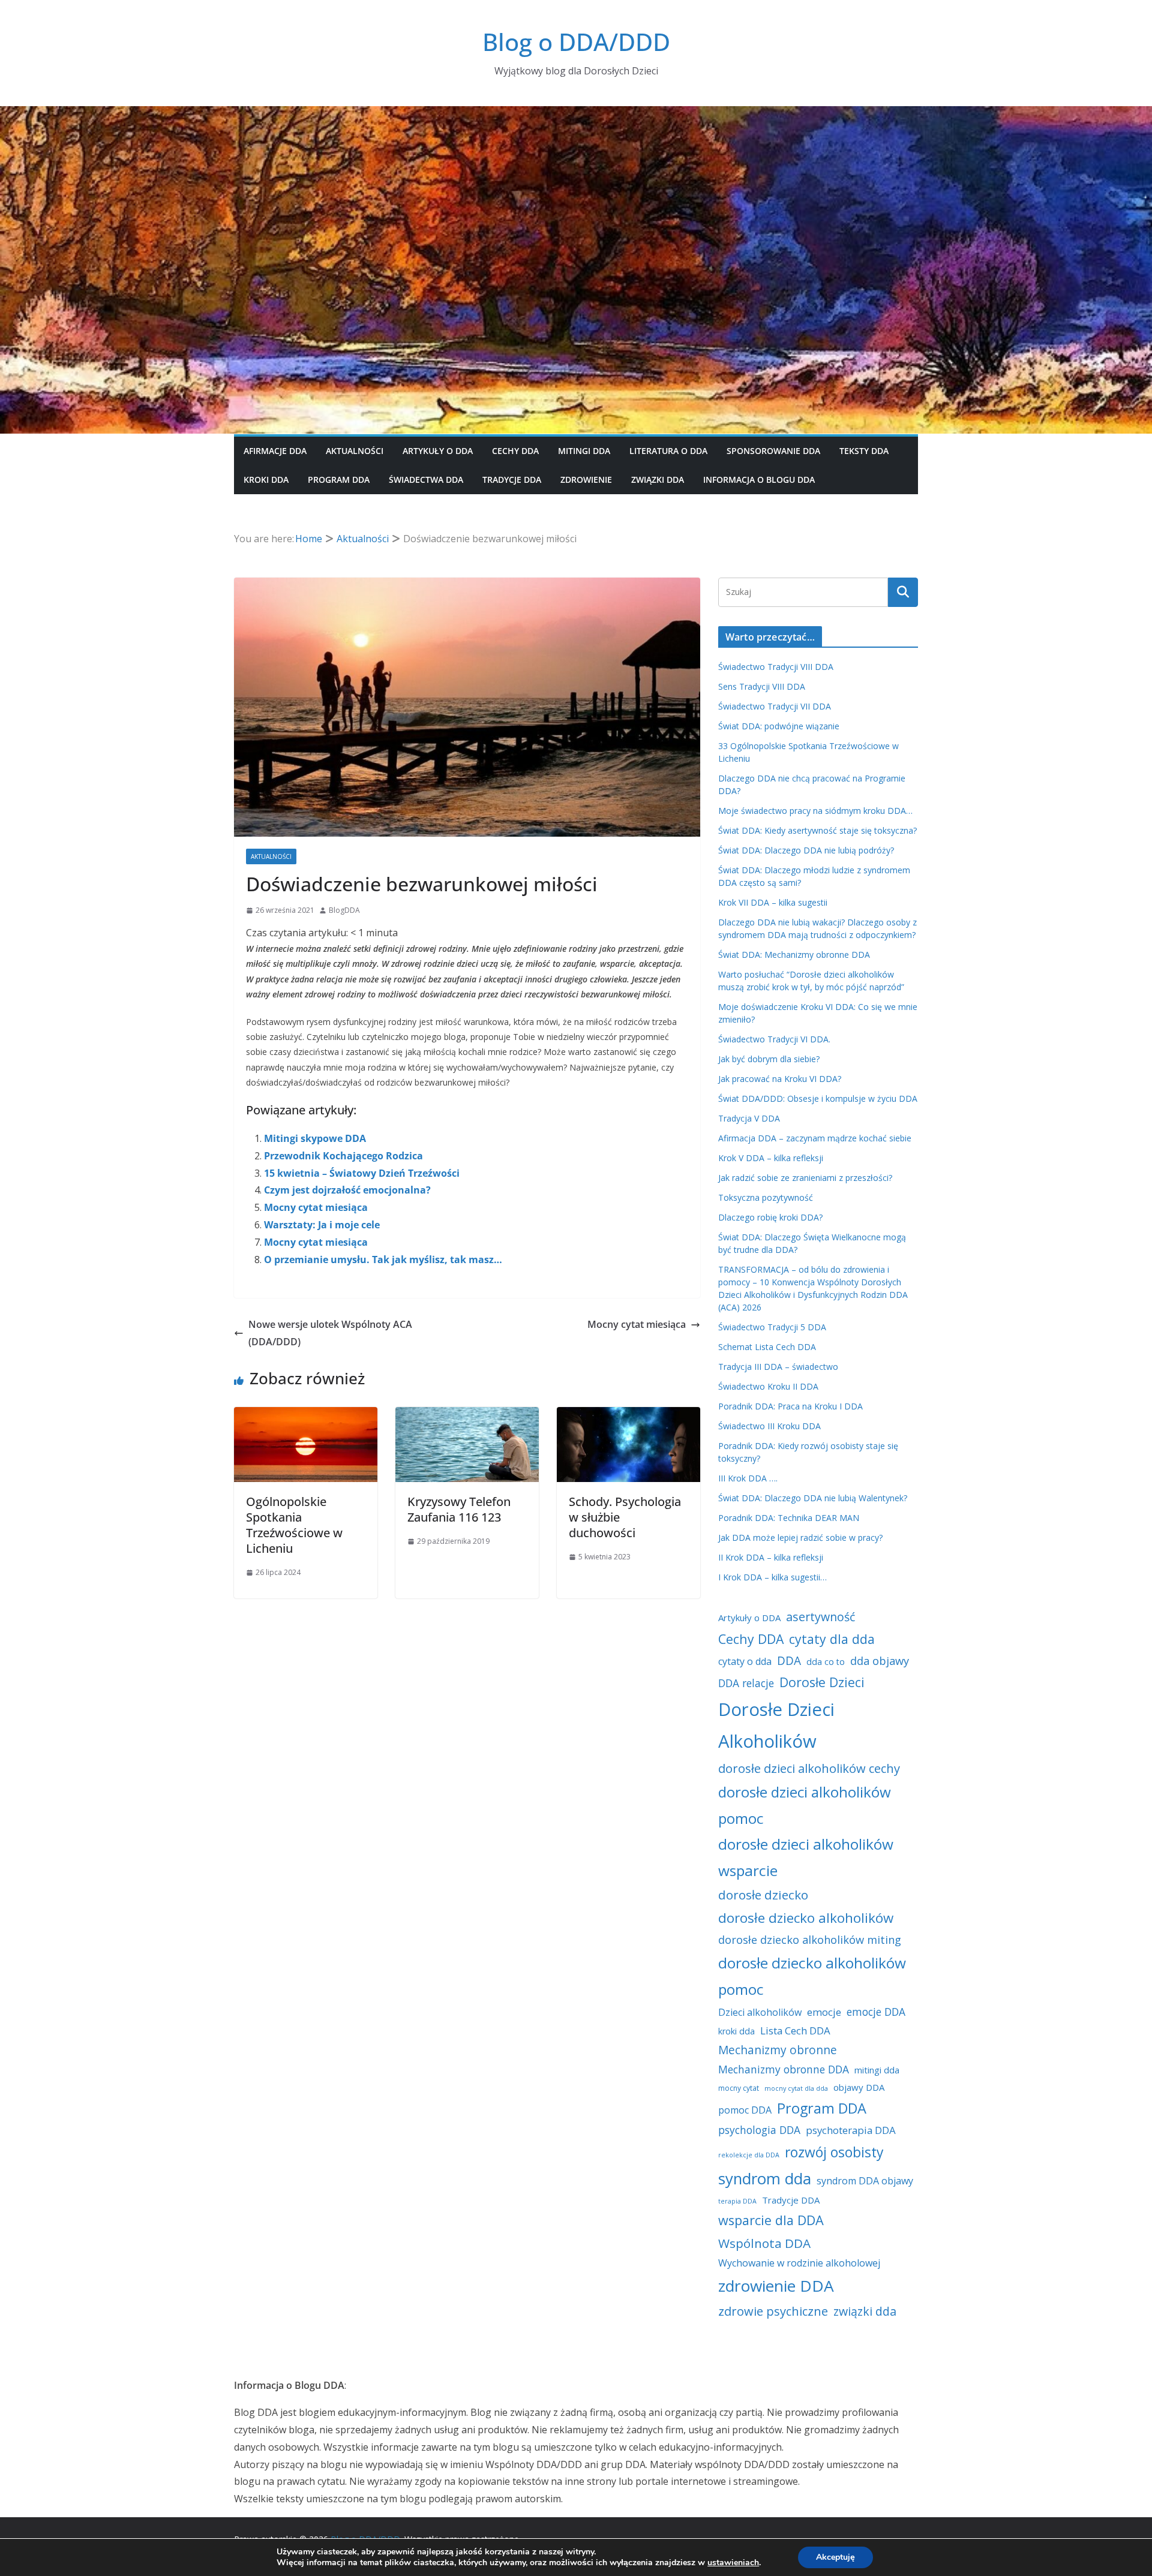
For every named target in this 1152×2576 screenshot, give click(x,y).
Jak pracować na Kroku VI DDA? (780, 1079)
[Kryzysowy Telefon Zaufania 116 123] (467, 1415)
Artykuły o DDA (438, 451)
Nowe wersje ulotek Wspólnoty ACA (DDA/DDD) (330, 1333)
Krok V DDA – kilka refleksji (771, 1158)
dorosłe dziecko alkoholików (806, 1918)
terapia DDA (737, 2201)
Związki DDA (658, 480)
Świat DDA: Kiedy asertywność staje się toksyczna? (817, 830)
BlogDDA (344, 910)
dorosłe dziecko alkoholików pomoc (812, 1976)
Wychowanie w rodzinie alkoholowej (799, 2263)
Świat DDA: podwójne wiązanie (779, 726)
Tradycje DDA (512, 480)
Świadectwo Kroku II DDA (768, 1386)
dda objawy (880, 1661)
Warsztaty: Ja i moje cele (322, 1225)
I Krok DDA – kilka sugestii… (772, 1577)
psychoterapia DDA (851, 2130)
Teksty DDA (864, 451)
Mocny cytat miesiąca (316, 1207)
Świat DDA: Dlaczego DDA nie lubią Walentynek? (813, 1498)
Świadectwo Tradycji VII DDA (775, 706)
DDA (789, 1661)
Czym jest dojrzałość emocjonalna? (347, 1190)
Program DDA (339, 480)
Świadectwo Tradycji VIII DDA (776, 667)
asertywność (820, 1617)
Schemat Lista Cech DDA (767, 1347)
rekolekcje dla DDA (749, 2155)
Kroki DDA (266, 480)
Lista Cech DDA (795, 2031)
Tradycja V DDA (749, 1118)
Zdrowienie (586, 480)
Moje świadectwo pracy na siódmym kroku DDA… (815, 811)
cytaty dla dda (832, 1639)
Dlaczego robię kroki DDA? (770, 1217)
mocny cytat (739, 2088)
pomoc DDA (745, 2110)
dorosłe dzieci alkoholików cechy (809, 1768)
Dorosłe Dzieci (822, 1682)
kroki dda (736, 2031)
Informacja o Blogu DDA (759, 480)
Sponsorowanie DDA (773, 451)
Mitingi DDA (584, 451)
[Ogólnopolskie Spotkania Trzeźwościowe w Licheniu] (306, 1415)
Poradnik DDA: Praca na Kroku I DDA (790, 1406)
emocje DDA (876, 2012)
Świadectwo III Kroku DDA (769, 1426)
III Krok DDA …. (748, 1478)
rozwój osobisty (834, 2152)
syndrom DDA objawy (865, 2181)
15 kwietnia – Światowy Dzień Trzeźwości (362, 1173)
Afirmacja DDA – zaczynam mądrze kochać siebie (815, 1138)
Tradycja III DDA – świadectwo (778, 1367)
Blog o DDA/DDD (576, 42)
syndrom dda (765, 2178)
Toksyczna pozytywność (766, 1197)
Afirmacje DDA (275, 451)
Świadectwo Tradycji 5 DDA (772, 1327)
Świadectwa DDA (426, 480)
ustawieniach (733, 2563)
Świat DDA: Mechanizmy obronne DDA (794, 955)
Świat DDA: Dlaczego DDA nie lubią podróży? (806, 850)
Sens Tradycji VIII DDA (762, 686)
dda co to (826, 1662)
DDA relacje (746, 1683)
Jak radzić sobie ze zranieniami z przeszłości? (805, 1178)
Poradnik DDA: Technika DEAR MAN (789, 1518)
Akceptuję (835, 2557)
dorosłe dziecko (763, 1895)
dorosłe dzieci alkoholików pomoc (805, 1805)
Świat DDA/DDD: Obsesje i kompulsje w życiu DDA (818, 1098)
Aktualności (355, 451)
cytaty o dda (745, 1661)
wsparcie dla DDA (771, 2220)
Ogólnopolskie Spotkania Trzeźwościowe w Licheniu (294, 1525)
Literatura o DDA (668, 451)
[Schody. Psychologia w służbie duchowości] (628, 1415)
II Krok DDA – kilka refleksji (771, 1557)
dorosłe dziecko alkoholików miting (810, 1940)
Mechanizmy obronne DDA (784, 2069)
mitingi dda (877, 2070)
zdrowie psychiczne (773, 2311)
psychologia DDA (759, 2130)
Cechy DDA (515, 451)
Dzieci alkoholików (760, 2012)
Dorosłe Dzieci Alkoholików (776, 1725)
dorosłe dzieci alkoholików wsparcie (806, 1857)
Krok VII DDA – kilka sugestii (773, 902)
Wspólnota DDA (764, 2243)
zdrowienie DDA (776, 2286)
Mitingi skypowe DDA (315, 1138)
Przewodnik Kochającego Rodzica (343, 1156)
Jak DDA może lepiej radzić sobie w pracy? (800, 1538)
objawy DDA (859, 2087)
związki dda (865, 2311)
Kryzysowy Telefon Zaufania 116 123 (459, 1509)
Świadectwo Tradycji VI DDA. (774, 1039)
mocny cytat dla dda (796, 2088)
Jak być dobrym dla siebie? (769, 1059)
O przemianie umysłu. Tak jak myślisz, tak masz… (383, 1260)
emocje (824, 2012)
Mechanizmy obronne (778, 2050)
